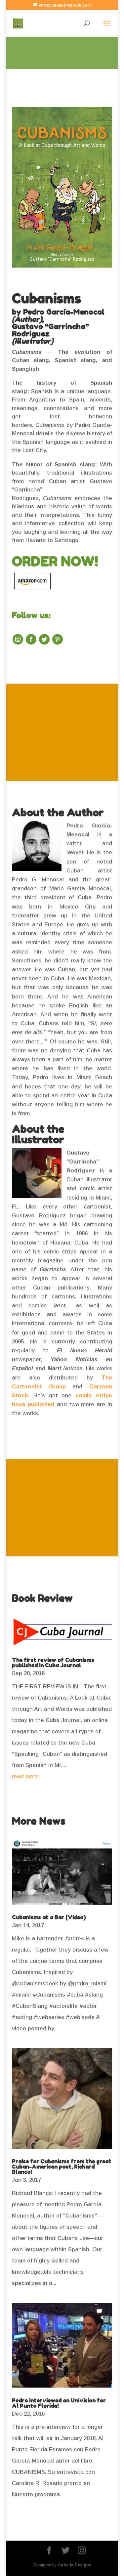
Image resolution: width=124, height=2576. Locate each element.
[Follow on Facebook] (31, 639)
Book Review (42, 1598)
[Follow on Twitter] (44, 639)
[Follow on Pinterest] (58, 639)
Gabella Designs (74, 2565)
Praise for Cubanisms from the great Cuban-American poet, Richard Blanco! (62, 2167)
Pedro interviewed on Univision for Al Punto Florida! (59, 2403)
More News (39, 1821)
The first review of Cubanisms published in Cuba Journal (53, 1663)
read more (25, 1776)
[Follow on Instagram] (18, 639)
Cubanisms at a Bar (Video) (49, 1917)
